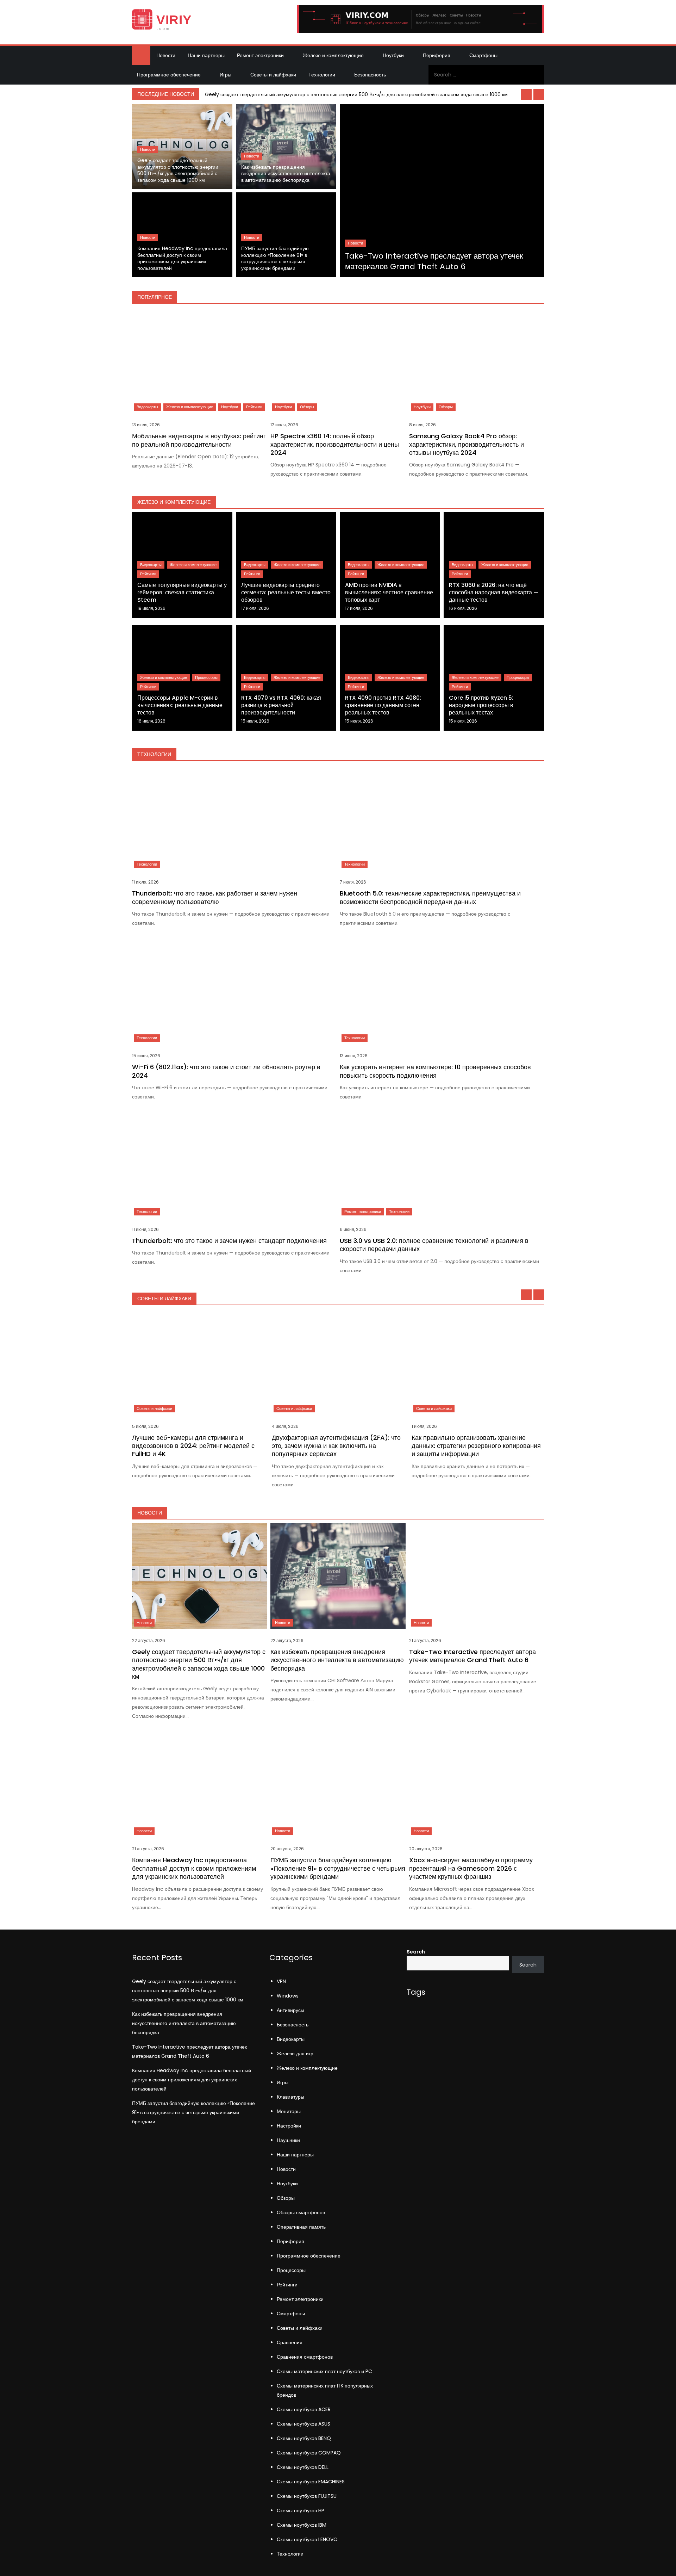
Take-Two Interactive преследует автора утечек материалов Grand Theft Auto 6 (434, 261)
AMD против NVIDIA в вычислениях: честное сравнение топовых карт (389, 592)
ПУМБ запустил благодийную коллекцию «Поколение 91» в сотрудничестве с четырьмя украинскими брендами (275, 258)
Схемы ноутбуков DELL (303, 2467)
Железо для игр (295, 2054)
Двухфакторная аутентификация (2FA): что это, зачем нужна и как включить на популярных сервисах (336, 1446)
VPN (281, 1981)
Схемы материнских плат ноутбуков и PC (324, 2371)
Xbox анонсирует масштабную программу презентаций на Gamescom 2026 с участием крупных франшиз (471, 1868)
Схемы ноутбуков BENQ (304, 2438)
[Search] (536, 75)
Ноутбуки (393, 55)
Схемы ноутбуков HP (301, 2510)
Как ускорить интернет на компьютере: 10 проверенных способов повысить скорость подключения (435, 1071)
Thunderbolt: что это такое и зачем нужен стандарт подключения (229, 1241)
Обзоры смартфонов (301, 2212)
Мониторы (289, 2111)
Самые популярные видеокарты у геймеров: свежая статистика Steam (182, 592)
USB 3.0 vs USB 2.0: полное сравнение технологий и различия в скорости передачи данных (434, 1245)
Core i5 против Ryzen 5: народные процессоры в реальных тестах (481, 705)
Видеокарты (147, 407)
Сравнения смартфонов (305, 2357)
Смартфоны (483, 55)
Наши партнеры (206, 55)
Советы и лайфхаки (273, 75)
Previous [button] (526, 94)
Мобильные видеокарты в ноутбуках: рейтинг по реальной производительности (199, 440)
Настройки (289, 2126)
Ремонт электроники (260, 55)
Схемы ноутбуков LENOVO (307, 2539)
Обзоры (307, 407)
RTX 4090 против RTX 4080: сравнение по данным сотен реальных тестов (383, 705)
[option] (373, 94)
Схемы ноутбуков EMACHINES (311, 2482)
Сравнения (290, 2342)
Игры (226, 75)
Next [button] (539, 94)
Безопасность (370, 75)
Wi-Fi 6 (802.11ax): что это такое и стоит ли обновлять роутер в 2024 (226, 1071)
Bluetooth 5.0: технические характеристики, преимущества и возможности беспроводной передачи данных (430, 897)
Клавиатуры (290, 2097)
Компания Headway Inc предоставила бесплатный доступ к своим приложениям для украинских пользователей (182, 258)
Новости (166, 55)
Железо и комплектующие (333, 55)
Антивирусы (290, 2010)
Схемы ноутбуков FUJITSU (307, 2496)
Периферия (437, 55)
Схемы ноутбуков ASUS (303, 2424)
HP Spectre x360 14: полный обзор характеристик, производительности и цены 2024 (335, 444)
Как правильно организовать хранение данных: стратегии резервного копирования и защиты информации (476, 1446)
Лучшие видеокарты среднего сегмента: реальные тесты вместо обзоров (286, 592)
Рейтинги (254, 407)
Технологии (322, 75)
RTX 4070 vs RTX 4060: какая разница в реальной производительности (281, 705)
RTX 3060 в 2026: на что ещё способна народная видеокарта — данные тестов (494, 592)
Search (416, 1952)
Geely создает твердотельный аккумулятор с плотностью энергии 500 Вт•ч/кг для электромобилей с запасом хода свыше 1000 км (356, 94)
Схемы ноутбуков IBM (302, 2525)
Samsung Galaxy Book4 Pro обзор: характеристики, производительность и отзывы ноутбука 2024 (467, 444)
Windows (288, 1996)
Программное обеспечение (169, 75)
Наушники (288, 2140)
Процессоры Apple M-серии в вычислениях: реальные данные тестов (180, 705)
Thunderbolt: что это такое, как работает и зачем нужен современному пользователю (215, 897)
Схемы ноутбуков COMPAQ (309, 2453)
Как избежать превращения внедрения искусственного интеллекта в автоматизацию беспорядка (286, 174)
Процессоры (206, 677)
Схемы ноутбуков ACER (304, 2409)
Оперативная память (301, 2227)
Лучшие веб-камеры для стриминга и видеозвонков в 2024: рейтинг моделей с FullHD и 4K (193, 1446)
